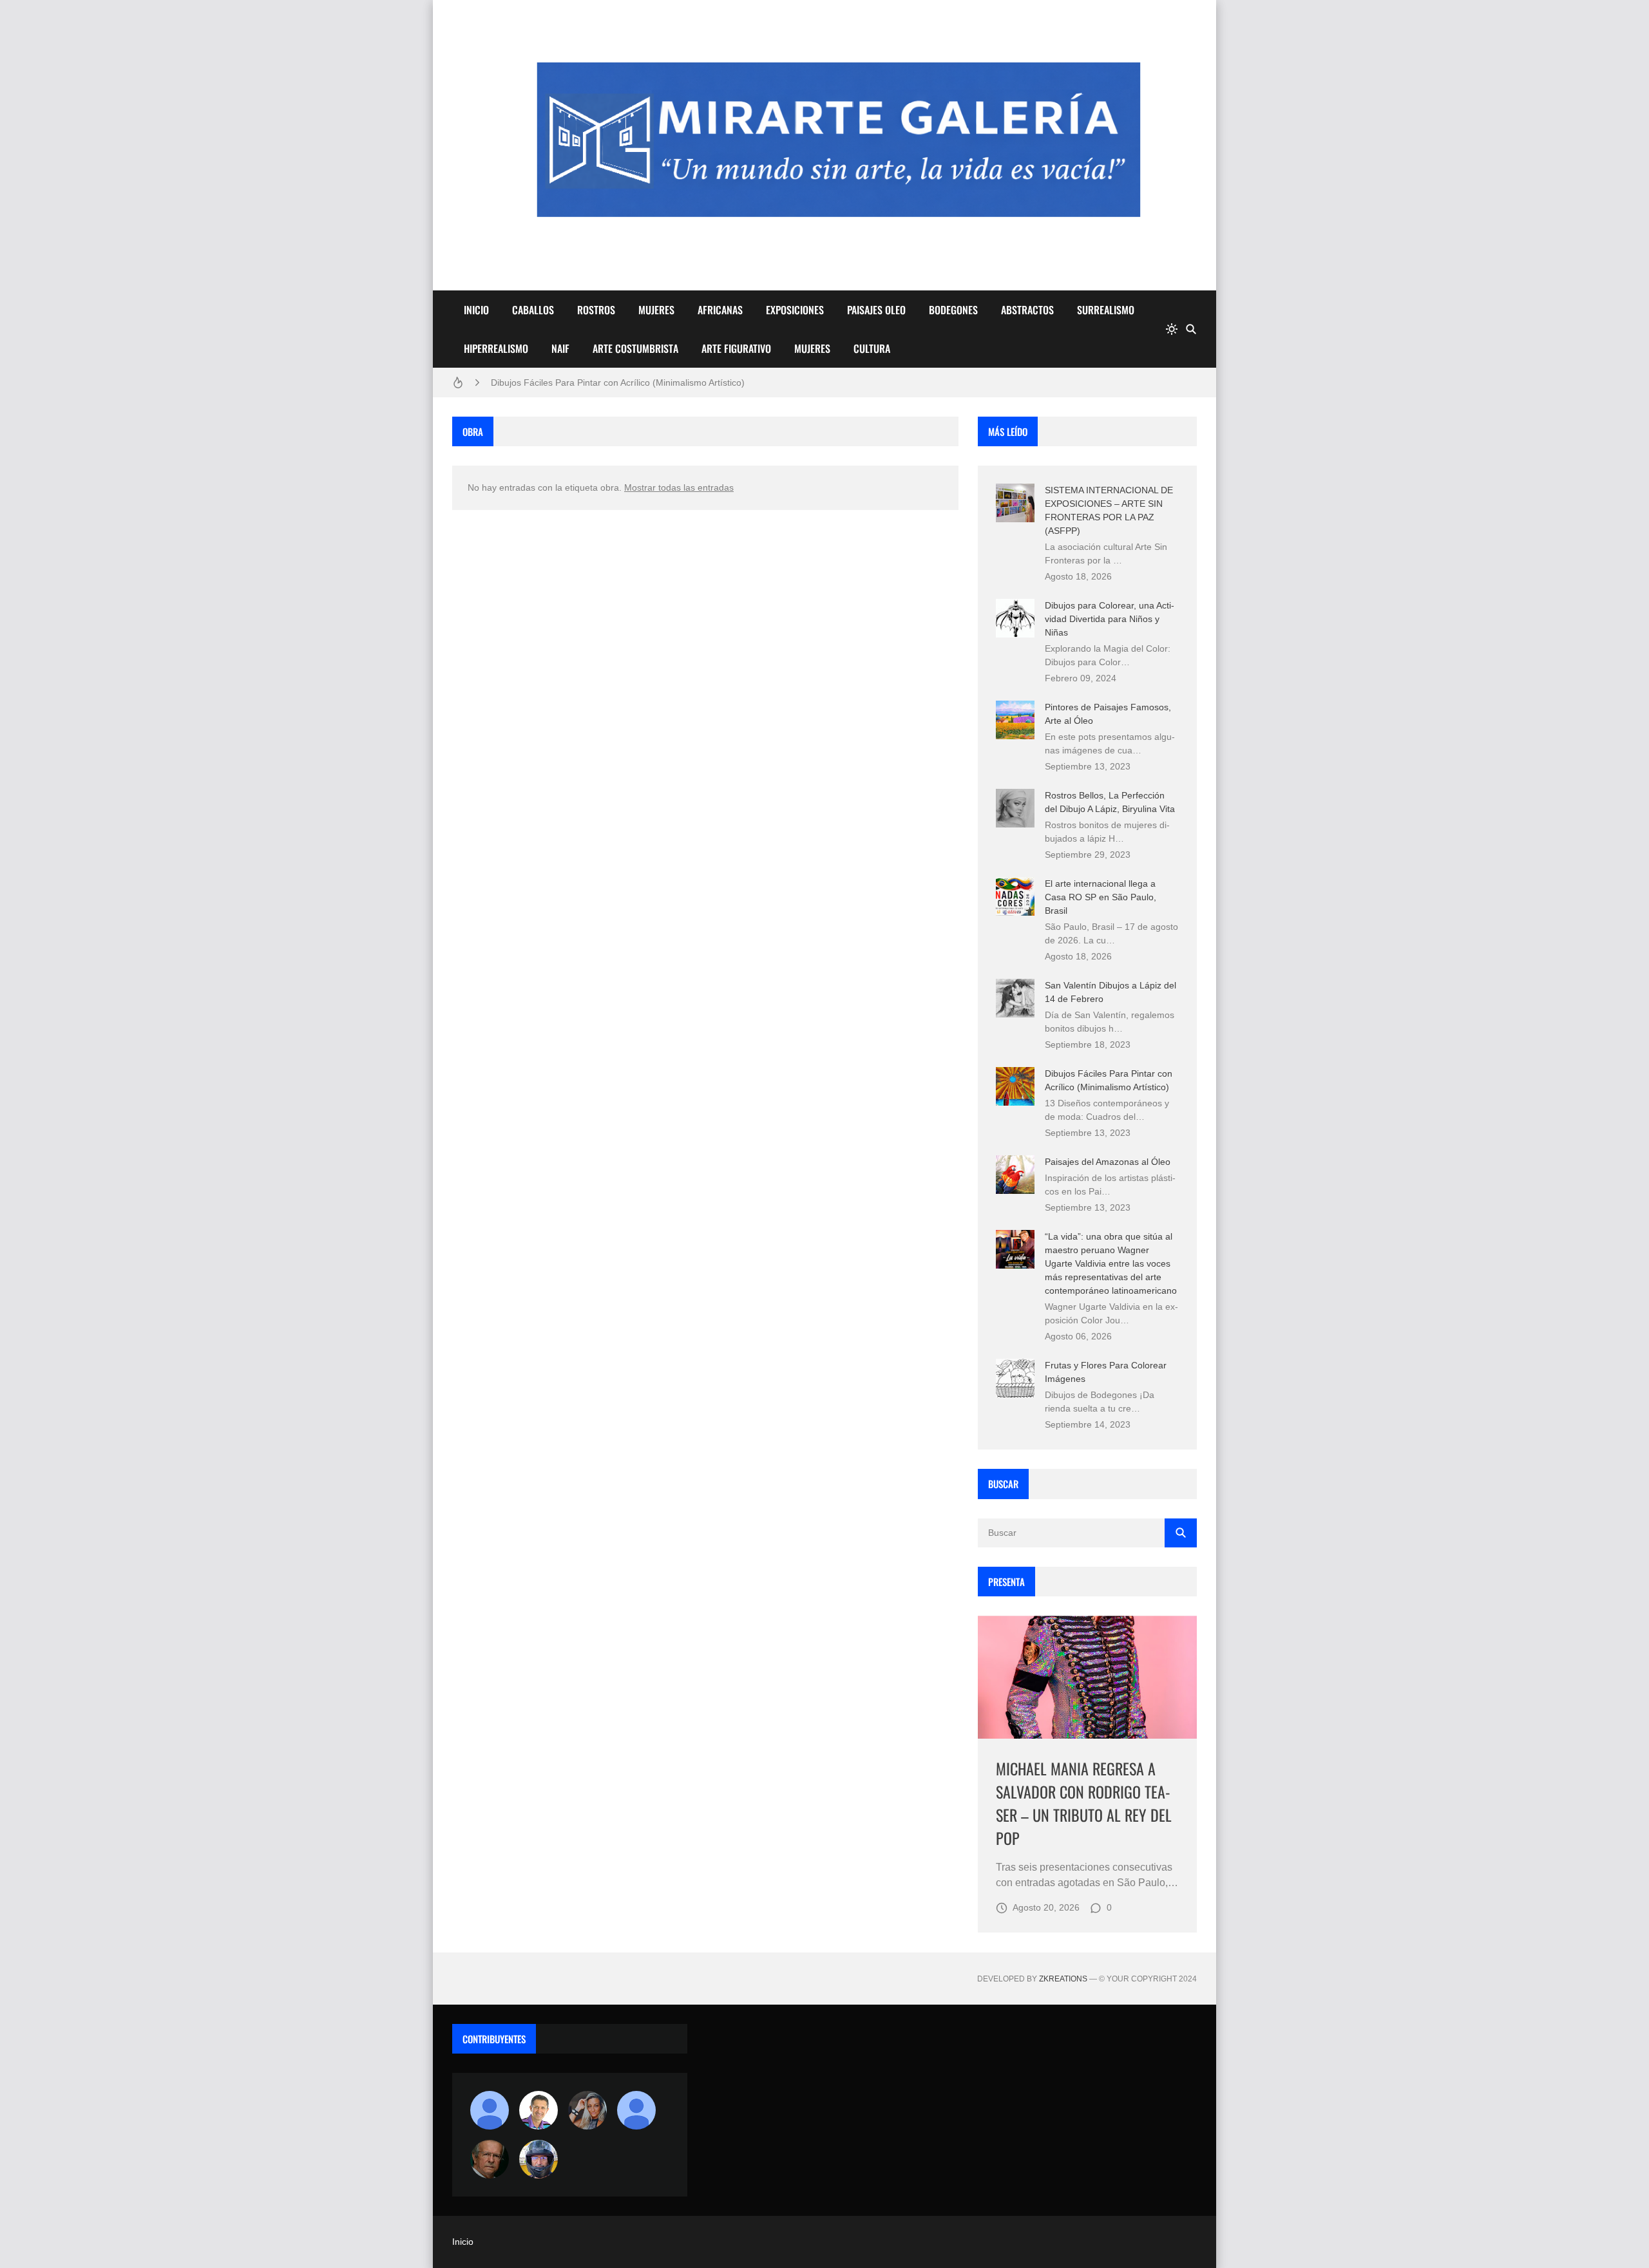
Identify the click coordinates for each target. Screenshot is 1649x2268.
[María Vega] (636, 2110)
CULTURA (872, 348)
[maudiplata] (539, 2159)
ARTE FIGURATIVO (736, 348)
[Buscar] (1191, 329)
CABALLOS (533, 310)
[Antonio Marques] (490, 2110)
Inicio (463, 2242)
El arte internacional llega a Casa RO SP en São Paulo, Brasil (1101, 897)
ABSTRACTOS (1027, 310)
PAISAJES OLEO (876, 310)
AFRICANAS (720, 310)
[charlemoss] (490, 2159)
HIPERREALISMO (496, 348)
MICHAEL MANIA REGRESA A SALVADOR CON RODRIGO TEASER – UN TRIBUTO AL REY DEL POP (1084, 1803)
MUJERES (656, 310)
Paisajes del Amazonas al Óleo (1108, 1162)
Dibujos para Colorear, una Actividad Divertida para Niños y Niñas (1110, 619)
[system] (1172, 329)
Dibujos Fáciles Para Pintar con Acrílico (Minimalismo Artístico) (618, 383)
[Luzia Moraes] (587, 2110)
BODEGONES (953, 310)
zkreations (1063, 1979)
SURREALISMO (1106, 310)
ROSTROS (596, 310)
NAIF (560, 348)
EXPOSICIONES (795, 310)
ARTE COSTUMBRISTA (635, 348)
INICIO (476, 310)
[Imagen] (1087, 1677)
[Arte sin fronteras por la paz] (539, 2110)
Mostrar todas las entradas (679, 487)
